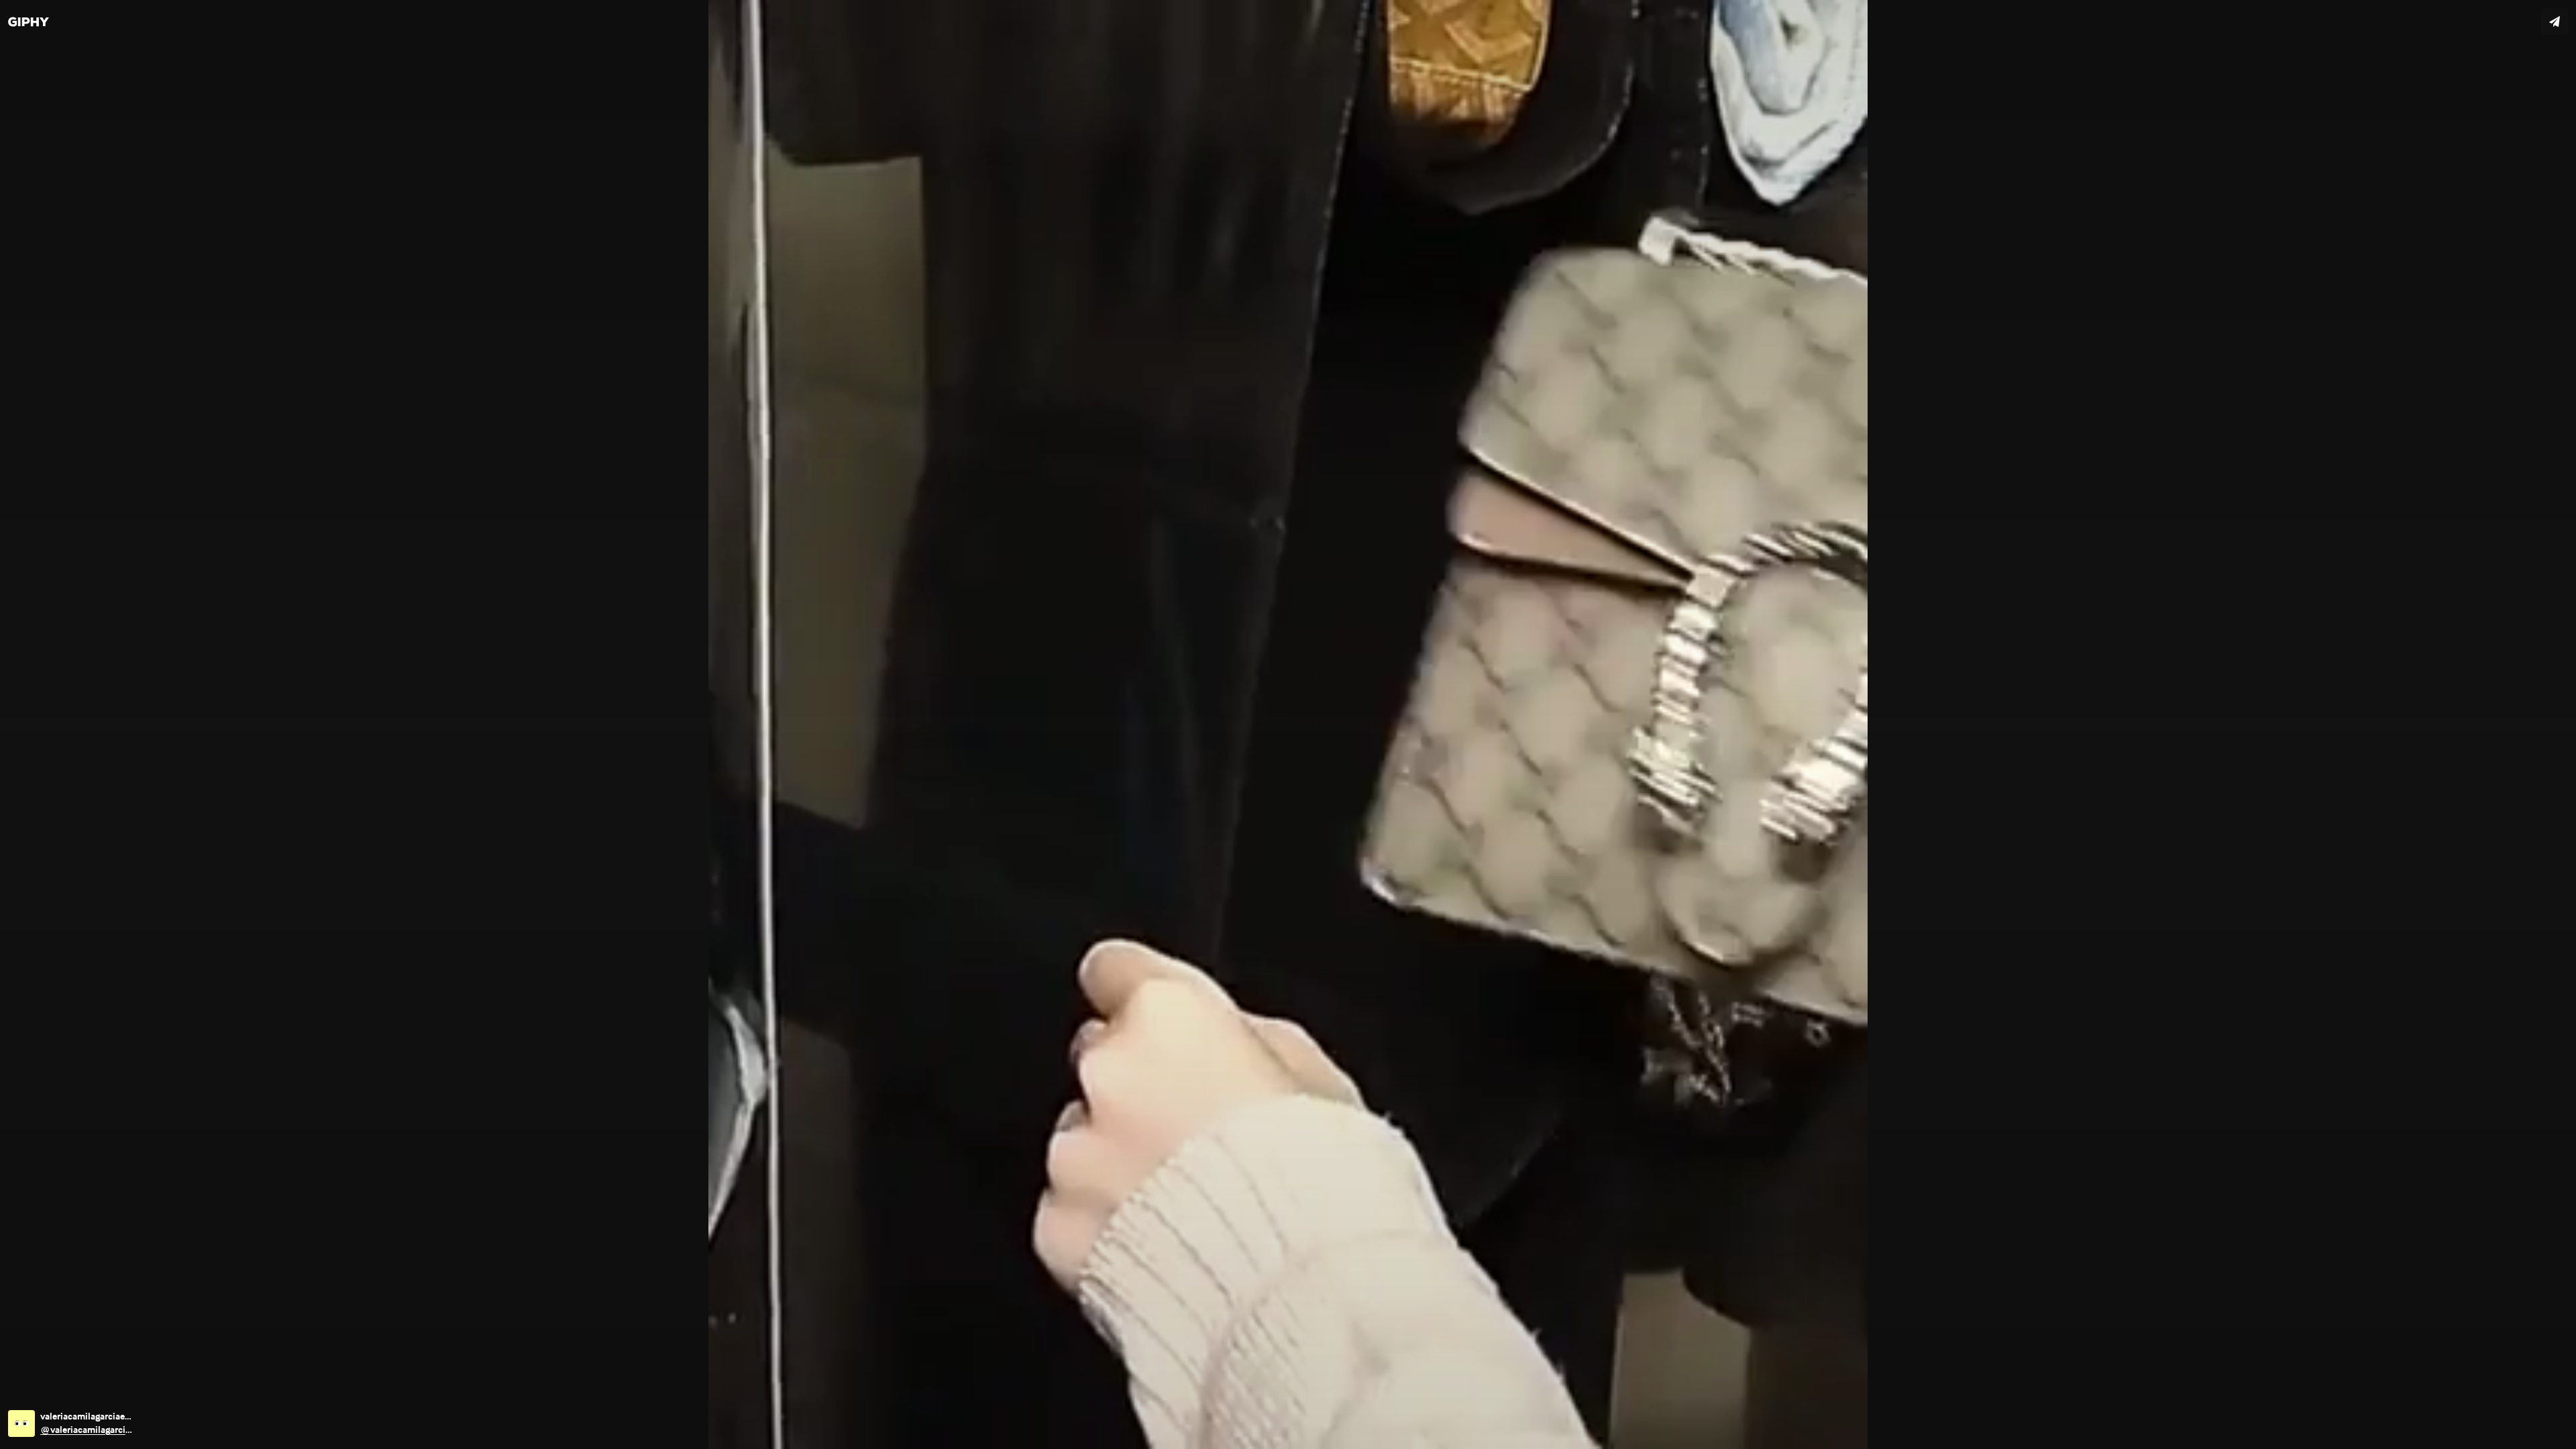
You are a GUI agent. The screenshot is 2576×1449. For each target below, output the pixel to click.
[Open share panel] (2555, 21)
